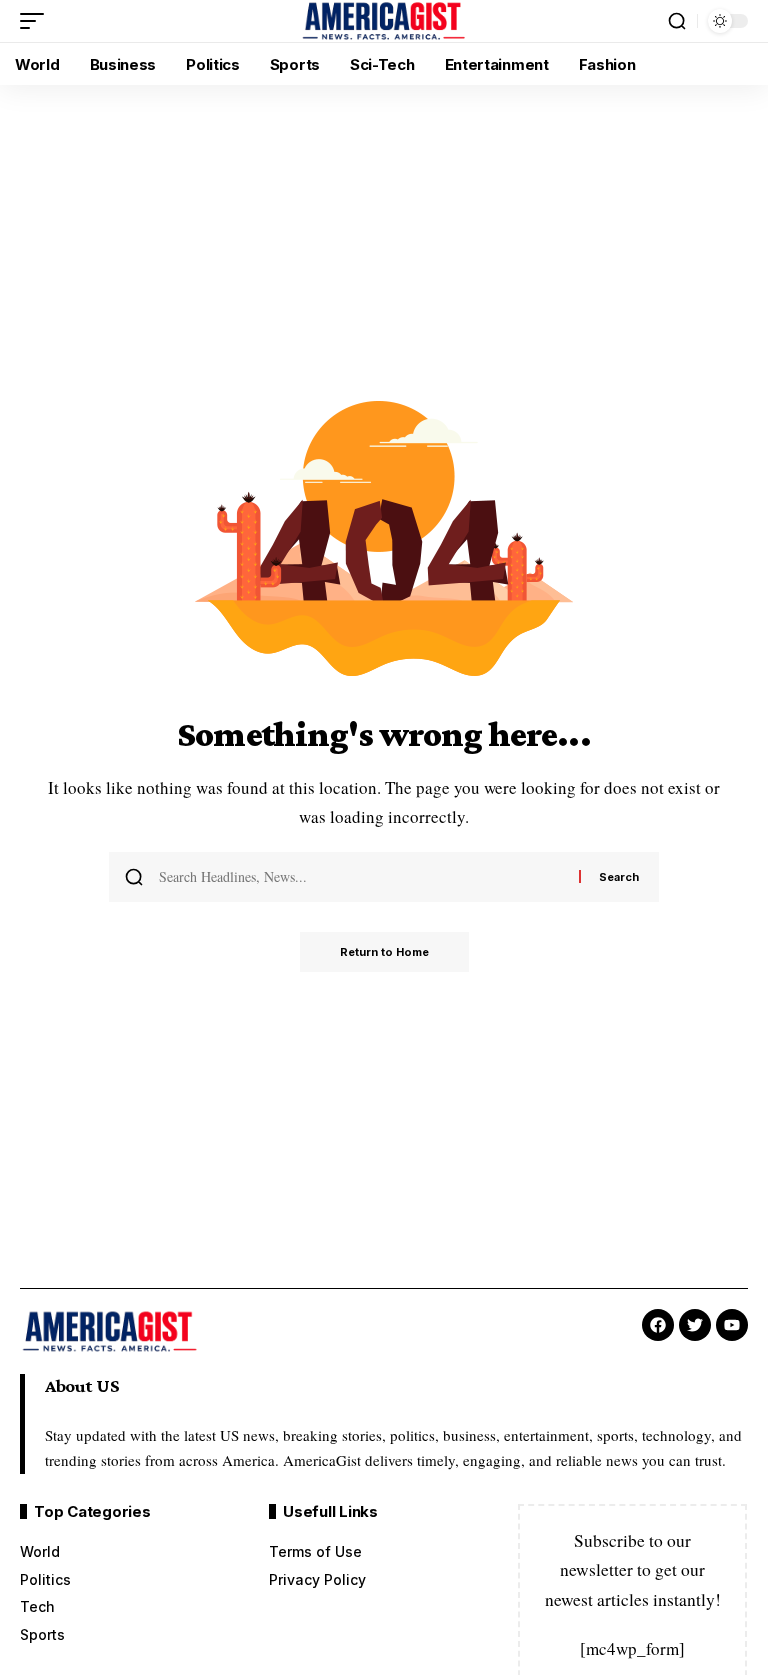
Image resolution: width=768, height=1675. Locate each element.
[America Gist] (383, 21)
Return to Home (384, 952)
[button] (37, 21)
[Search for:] (361, 877)
